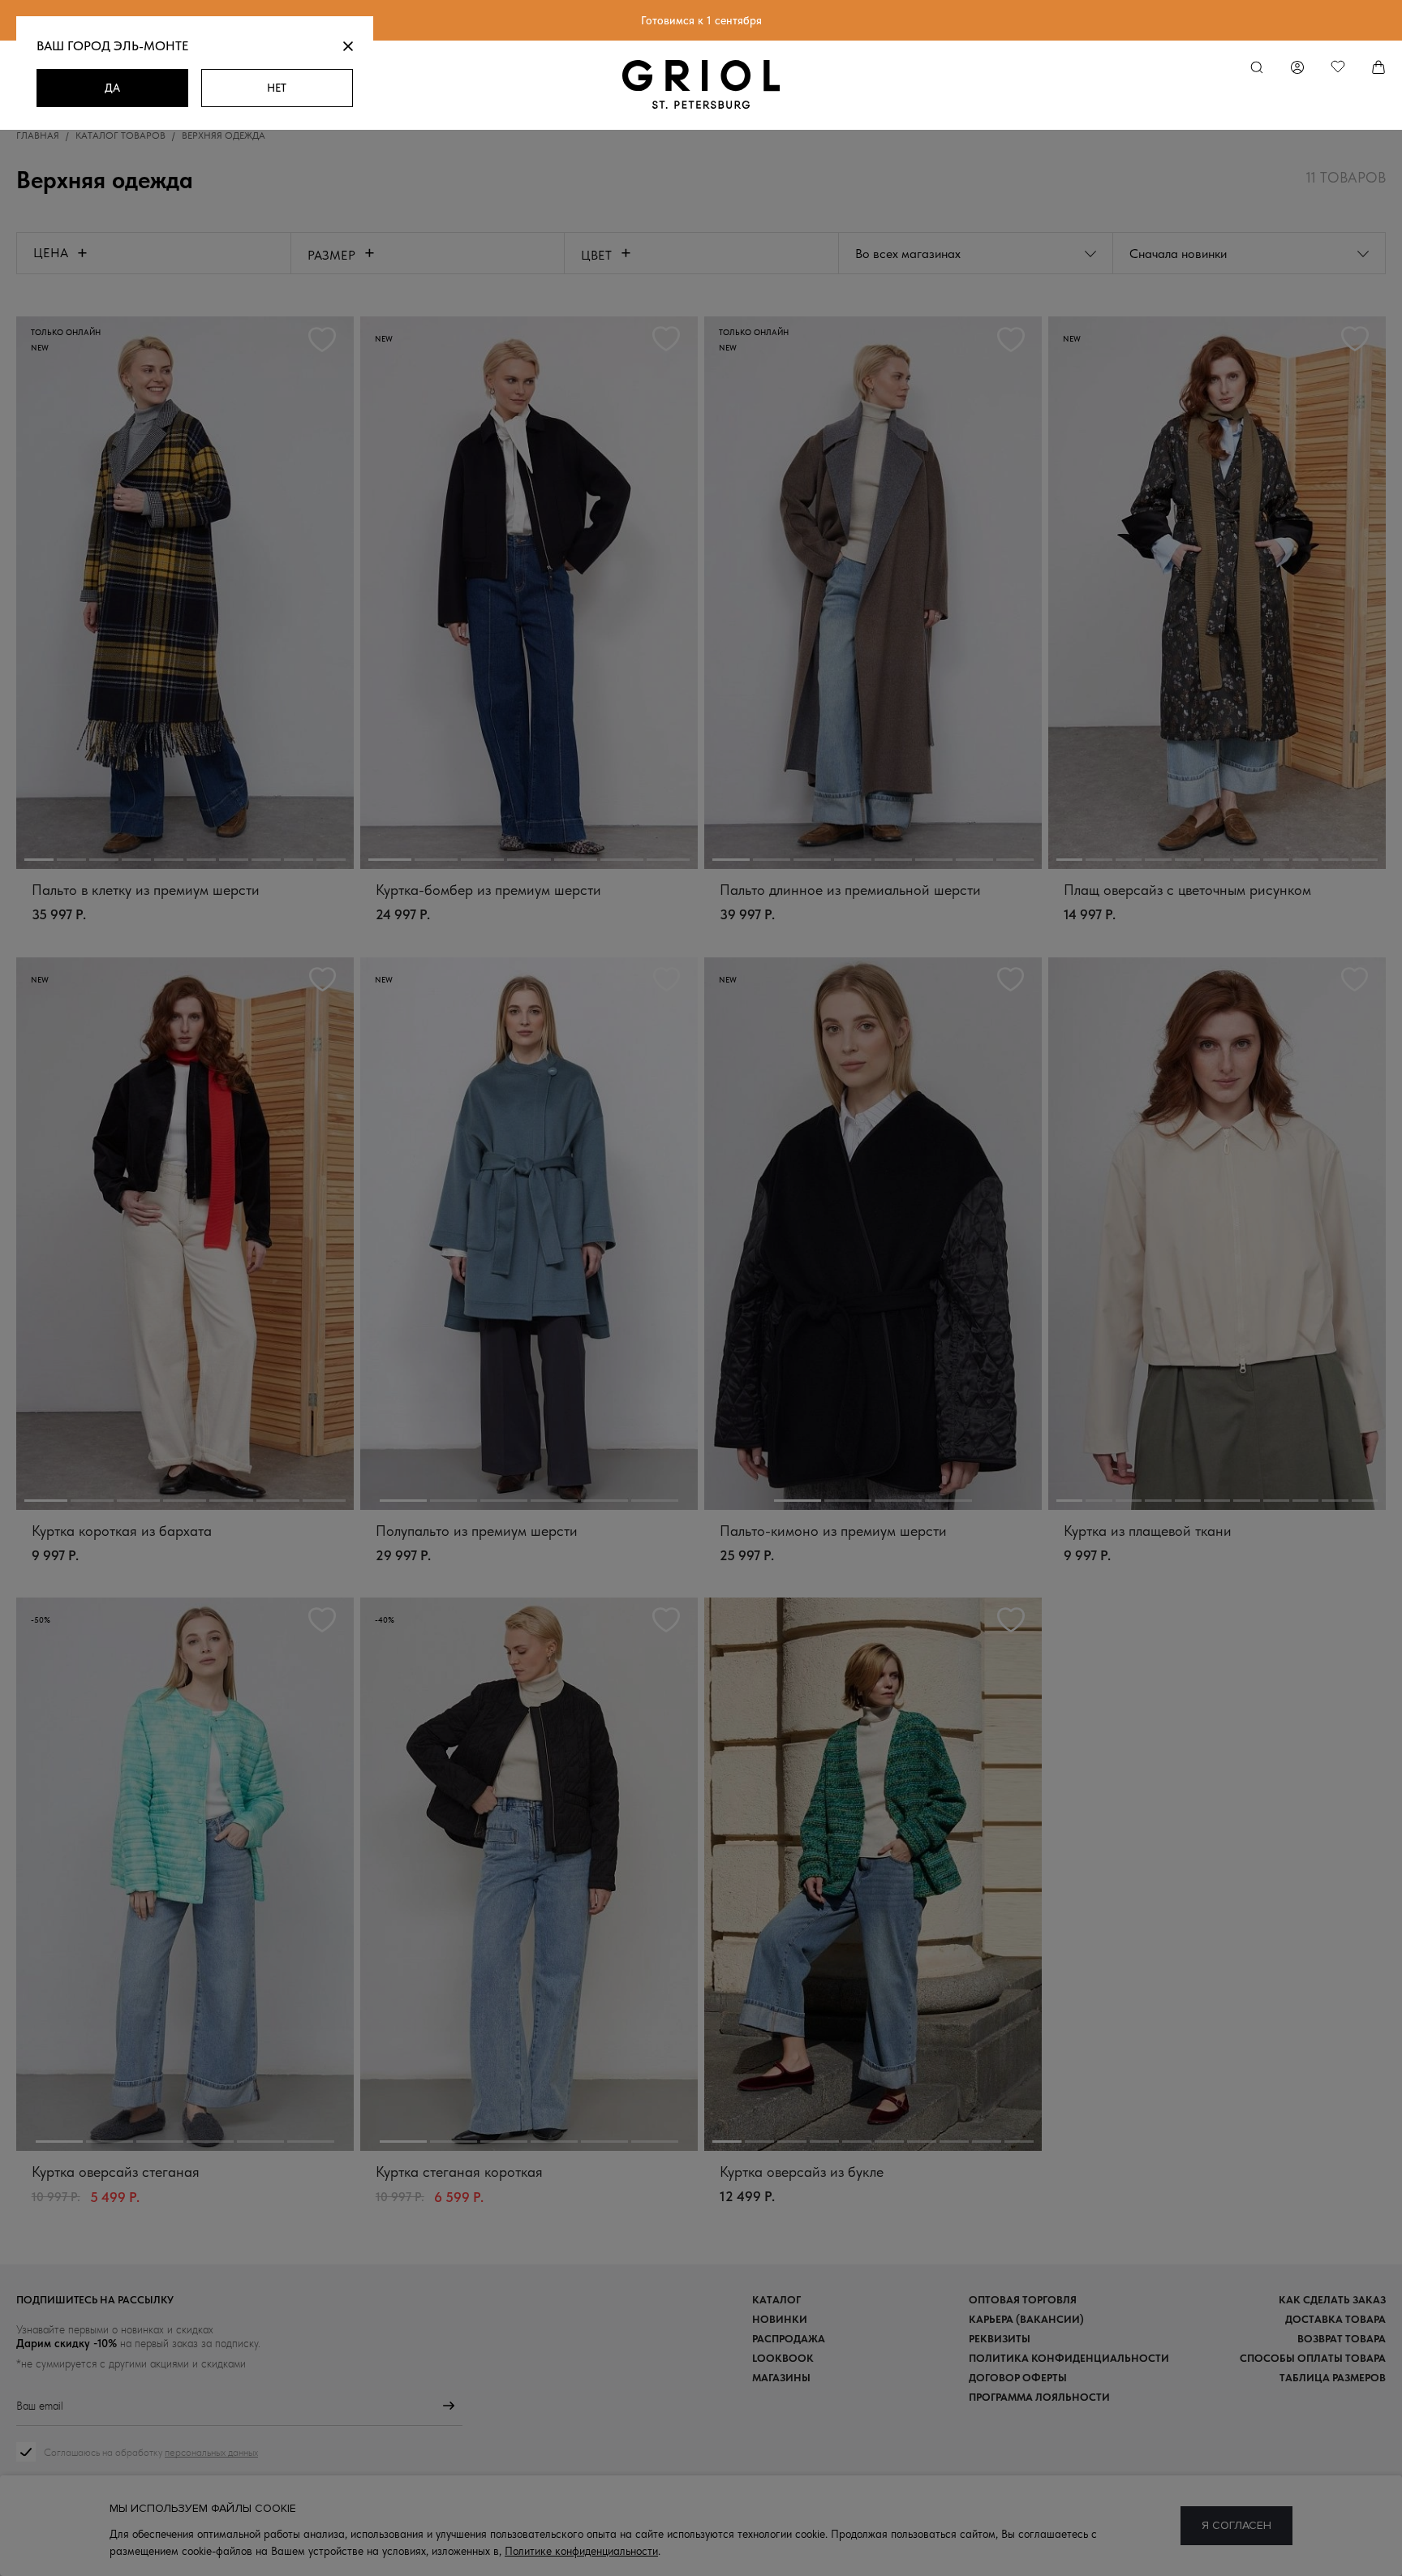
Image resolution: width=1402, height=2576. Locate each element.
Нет (277, 88)
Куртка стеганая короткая (459, 2172)
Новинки (780, 2319)
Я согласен (1236, 2525)
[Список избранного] (1338, 68)
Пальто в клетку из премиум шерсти (146, 890)
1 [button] (39, 860)
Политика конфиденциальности (1069, 2358)
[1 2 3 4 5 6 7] (529, 593)
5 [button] (169, 860)
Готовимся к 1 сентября (701, 20)
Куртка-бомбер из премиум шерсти (488, 890)
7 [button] (234, 860)
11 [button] (1365, 860)
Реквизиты (1000, 2339)
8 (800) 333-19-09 (701, 2533)
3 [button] (104, 860)
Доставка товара (1335, 2319)
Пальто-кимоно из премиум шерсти (833, 1531)
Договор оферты (1018, 2378)
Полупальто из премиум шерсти (477, 1531)
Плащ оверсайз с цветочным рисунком (1187, 890)
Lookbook (783, 2358)
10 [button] (331, 860)
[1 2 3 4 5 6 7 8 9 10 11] (1217, 593)
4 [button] (136, 860)
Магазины (781, 2378)
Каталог (776, 2300)
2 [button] (71, 860)
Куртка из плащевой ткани (1148, 1531)
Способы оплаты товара (1313, 2358)
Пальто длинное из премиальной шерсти (850, 890)
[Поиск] (1257, 68)
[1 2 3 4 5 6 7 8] (873, 593)
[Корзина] (1379, 68)
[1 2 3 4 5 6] (529, 1234)
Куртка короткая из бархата (122, 1531)
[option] (185, 593)
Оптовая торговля (1023, 2300)
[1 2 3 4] (873, 1234)
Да (112, 88)
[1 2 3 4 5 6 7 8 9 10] (185, 593)
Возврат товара (1342, 2339)
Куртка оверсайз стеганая (116, 2172)
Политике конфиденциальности (581, 2551)
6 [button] (201, 860)
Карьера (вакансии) (1026, 2319)
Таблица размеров (1333, 2378)
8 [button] (266, 860)
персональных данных (211, 2452)
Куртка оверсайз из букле (802, 2172)
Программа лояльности (1039, 2397)
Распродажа (789, 2339)
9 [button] (299, 860)
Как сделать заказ (1332, 2300)
